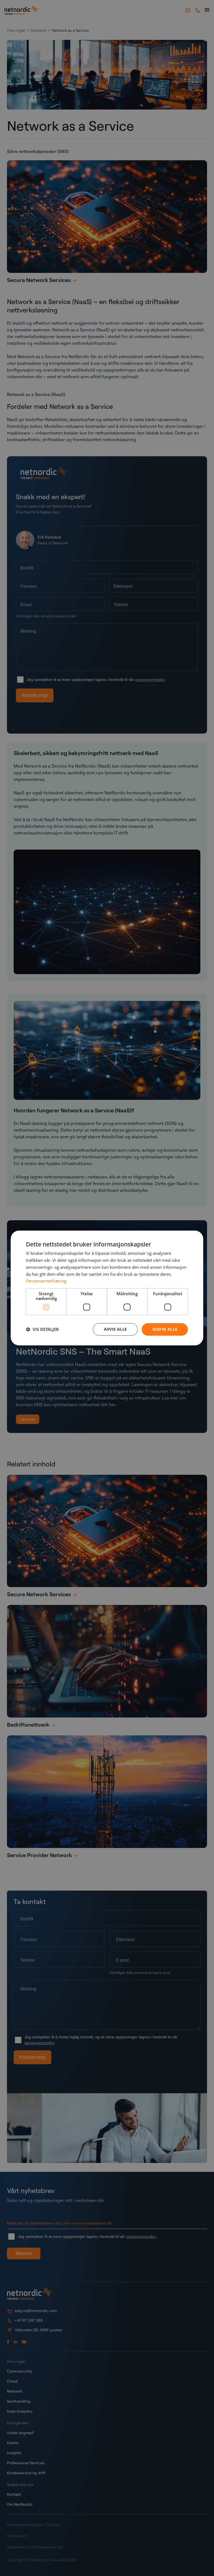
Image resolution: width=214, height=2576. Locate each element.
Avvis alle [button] (115, 1329)
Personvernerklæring (46, 1281)
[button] (42, 1330)
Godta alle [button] (165, 1329)
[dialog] (107, 1288)
